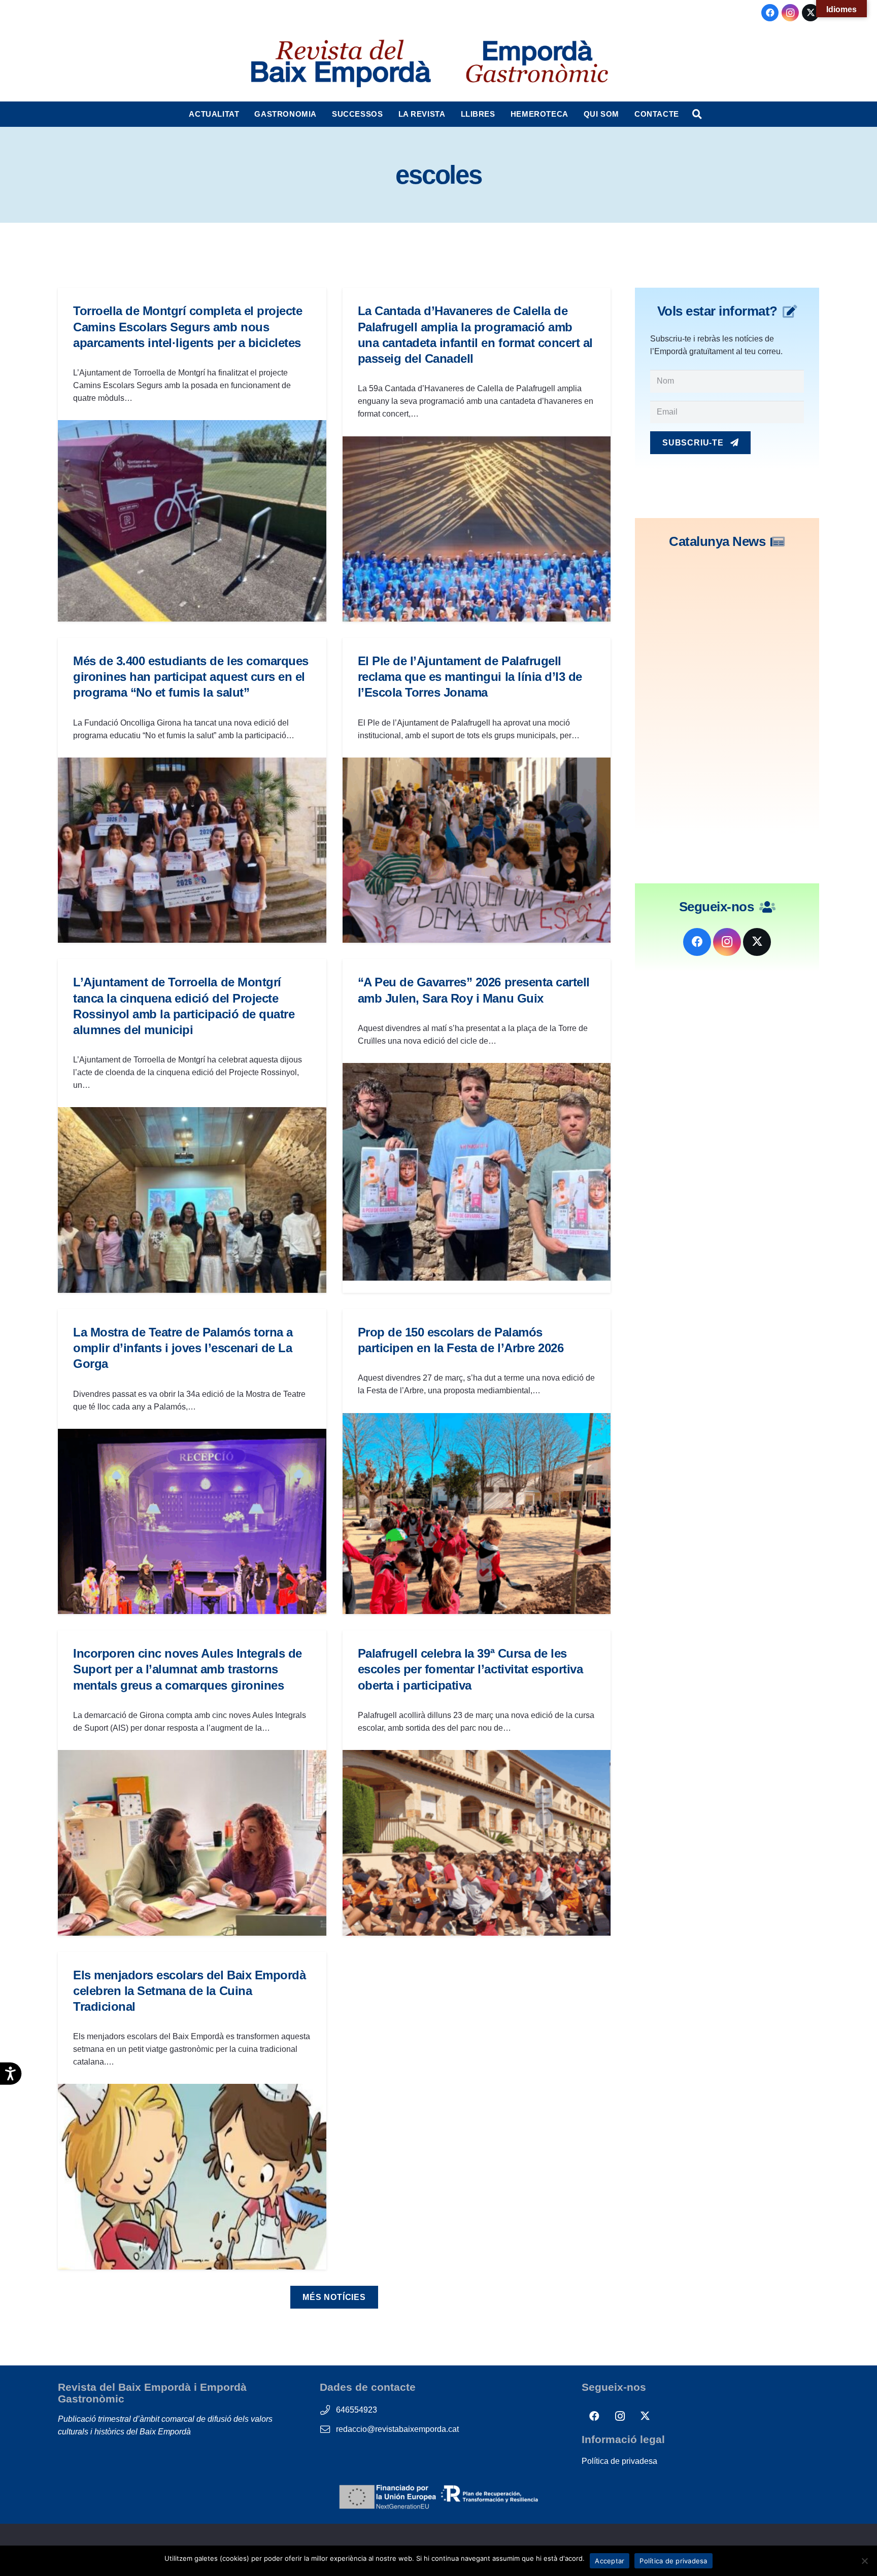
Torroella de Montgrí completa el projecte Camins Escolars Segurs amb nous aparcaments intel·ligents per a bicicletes (188, 327)
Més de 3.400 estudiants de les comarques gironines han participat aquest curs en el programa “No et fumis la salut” (191, 677)
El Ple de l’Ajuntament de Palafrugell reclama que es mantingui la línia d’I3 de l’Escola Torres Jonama (470, 677)
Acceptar (610, 2561)
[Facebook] (770, 13)
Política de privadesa (619, 2461)
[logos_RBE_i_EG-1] (340, 63)
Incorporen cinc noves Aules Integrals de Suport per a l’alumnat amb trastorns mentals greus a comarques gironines (188, 1669)
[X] (811, 13)
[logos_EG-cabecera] (537, 63)
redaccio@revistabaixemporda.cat (397, 2429)
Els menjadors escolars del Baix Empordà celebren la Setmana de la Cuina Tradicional (189, 1991)
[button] (244, 114)
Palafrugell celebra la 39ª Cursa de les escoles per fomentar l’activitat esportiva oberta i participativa (470, 1669)
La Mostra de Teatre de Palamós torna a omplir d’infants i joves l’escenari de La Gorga (183, 1348)
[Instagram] (790, 13)
